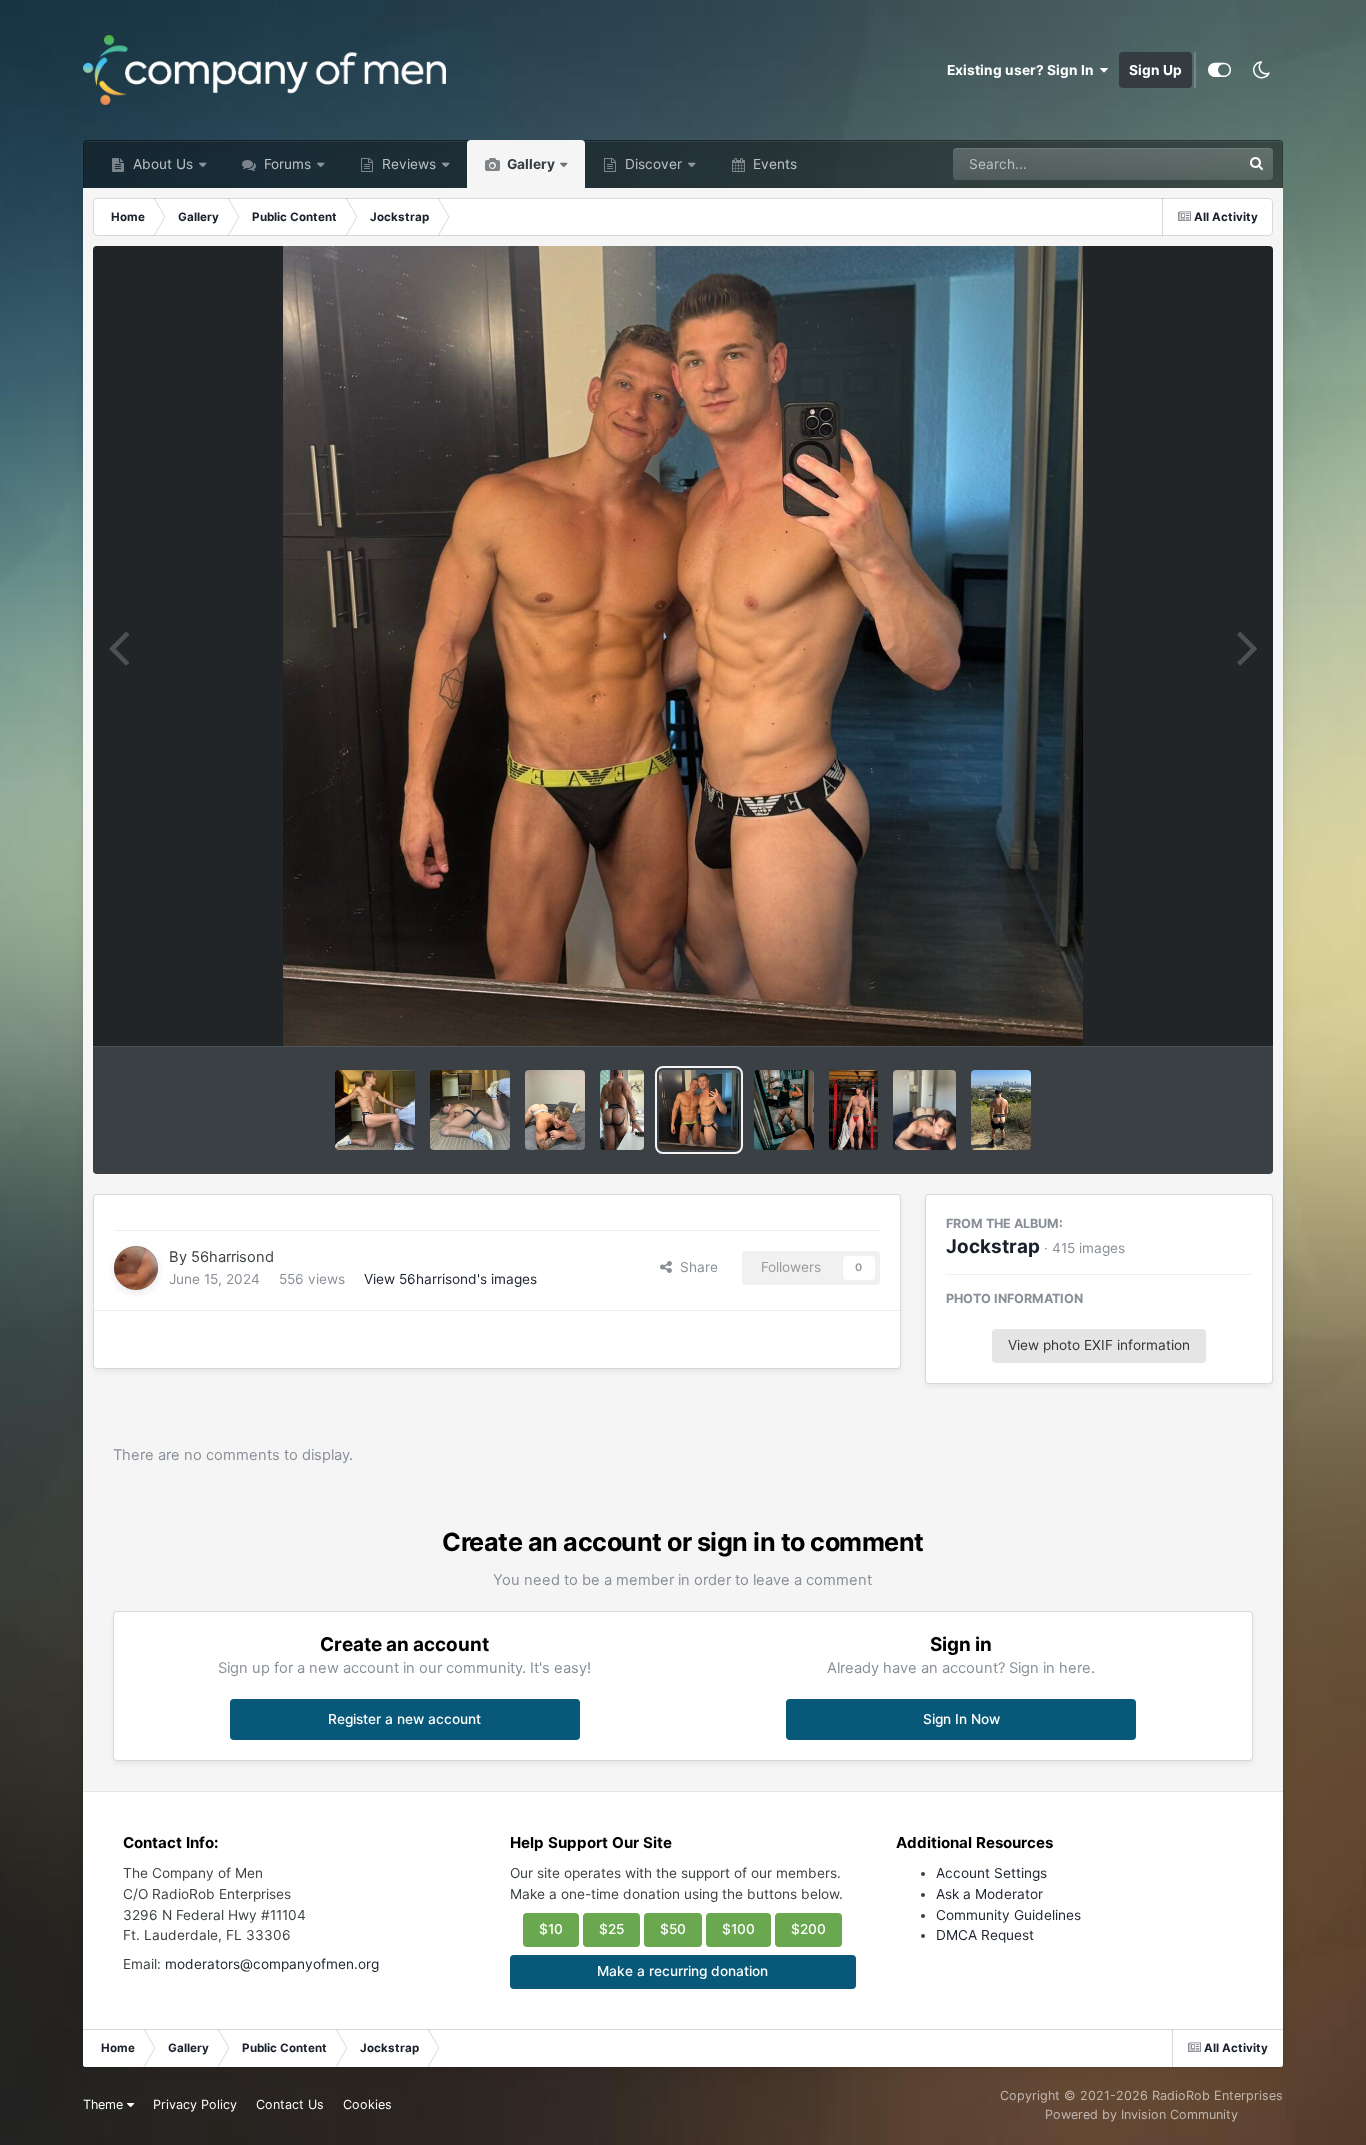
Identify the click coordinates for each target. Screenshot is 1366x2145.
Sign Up (1155, 70)
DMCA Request (985, 1935)
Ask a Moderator (989, 1894)
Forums (285, 164)
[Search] (1257, 164)
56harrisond (232, 1257)
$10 (551, 1929)
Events (773, 164)
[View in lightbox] (683, 646)
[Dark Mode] (1262, 70)
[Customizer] (1219, 70)
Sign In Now (961, 1719)
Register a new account (404, 1719)
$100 (738, 1929)
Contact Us (290, 2104)
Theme (105, 2104)
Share (695, 1267)
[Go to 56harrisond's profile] (136, 1268)
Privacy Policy (195, 2104)
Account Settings (991, 1873)
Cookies (367, 2104)
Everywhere (1178, 163)
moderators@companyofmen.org (272, 1964)
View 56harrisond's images (450, 1279)
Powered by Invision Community (1141, 2114)
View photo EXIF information (1099, 1345)
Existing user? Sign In (1023, 70)
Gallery (529, 164)
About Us (161, 164)
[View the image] (375, 1110)
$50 (673, 1929)
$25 (611, 1929)
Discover (651, 164)
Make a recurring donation (682, 1971)
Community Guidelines (1008, 1915)
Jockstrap (993, 1246)
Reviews (407, 164)
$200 (808, 1929)
